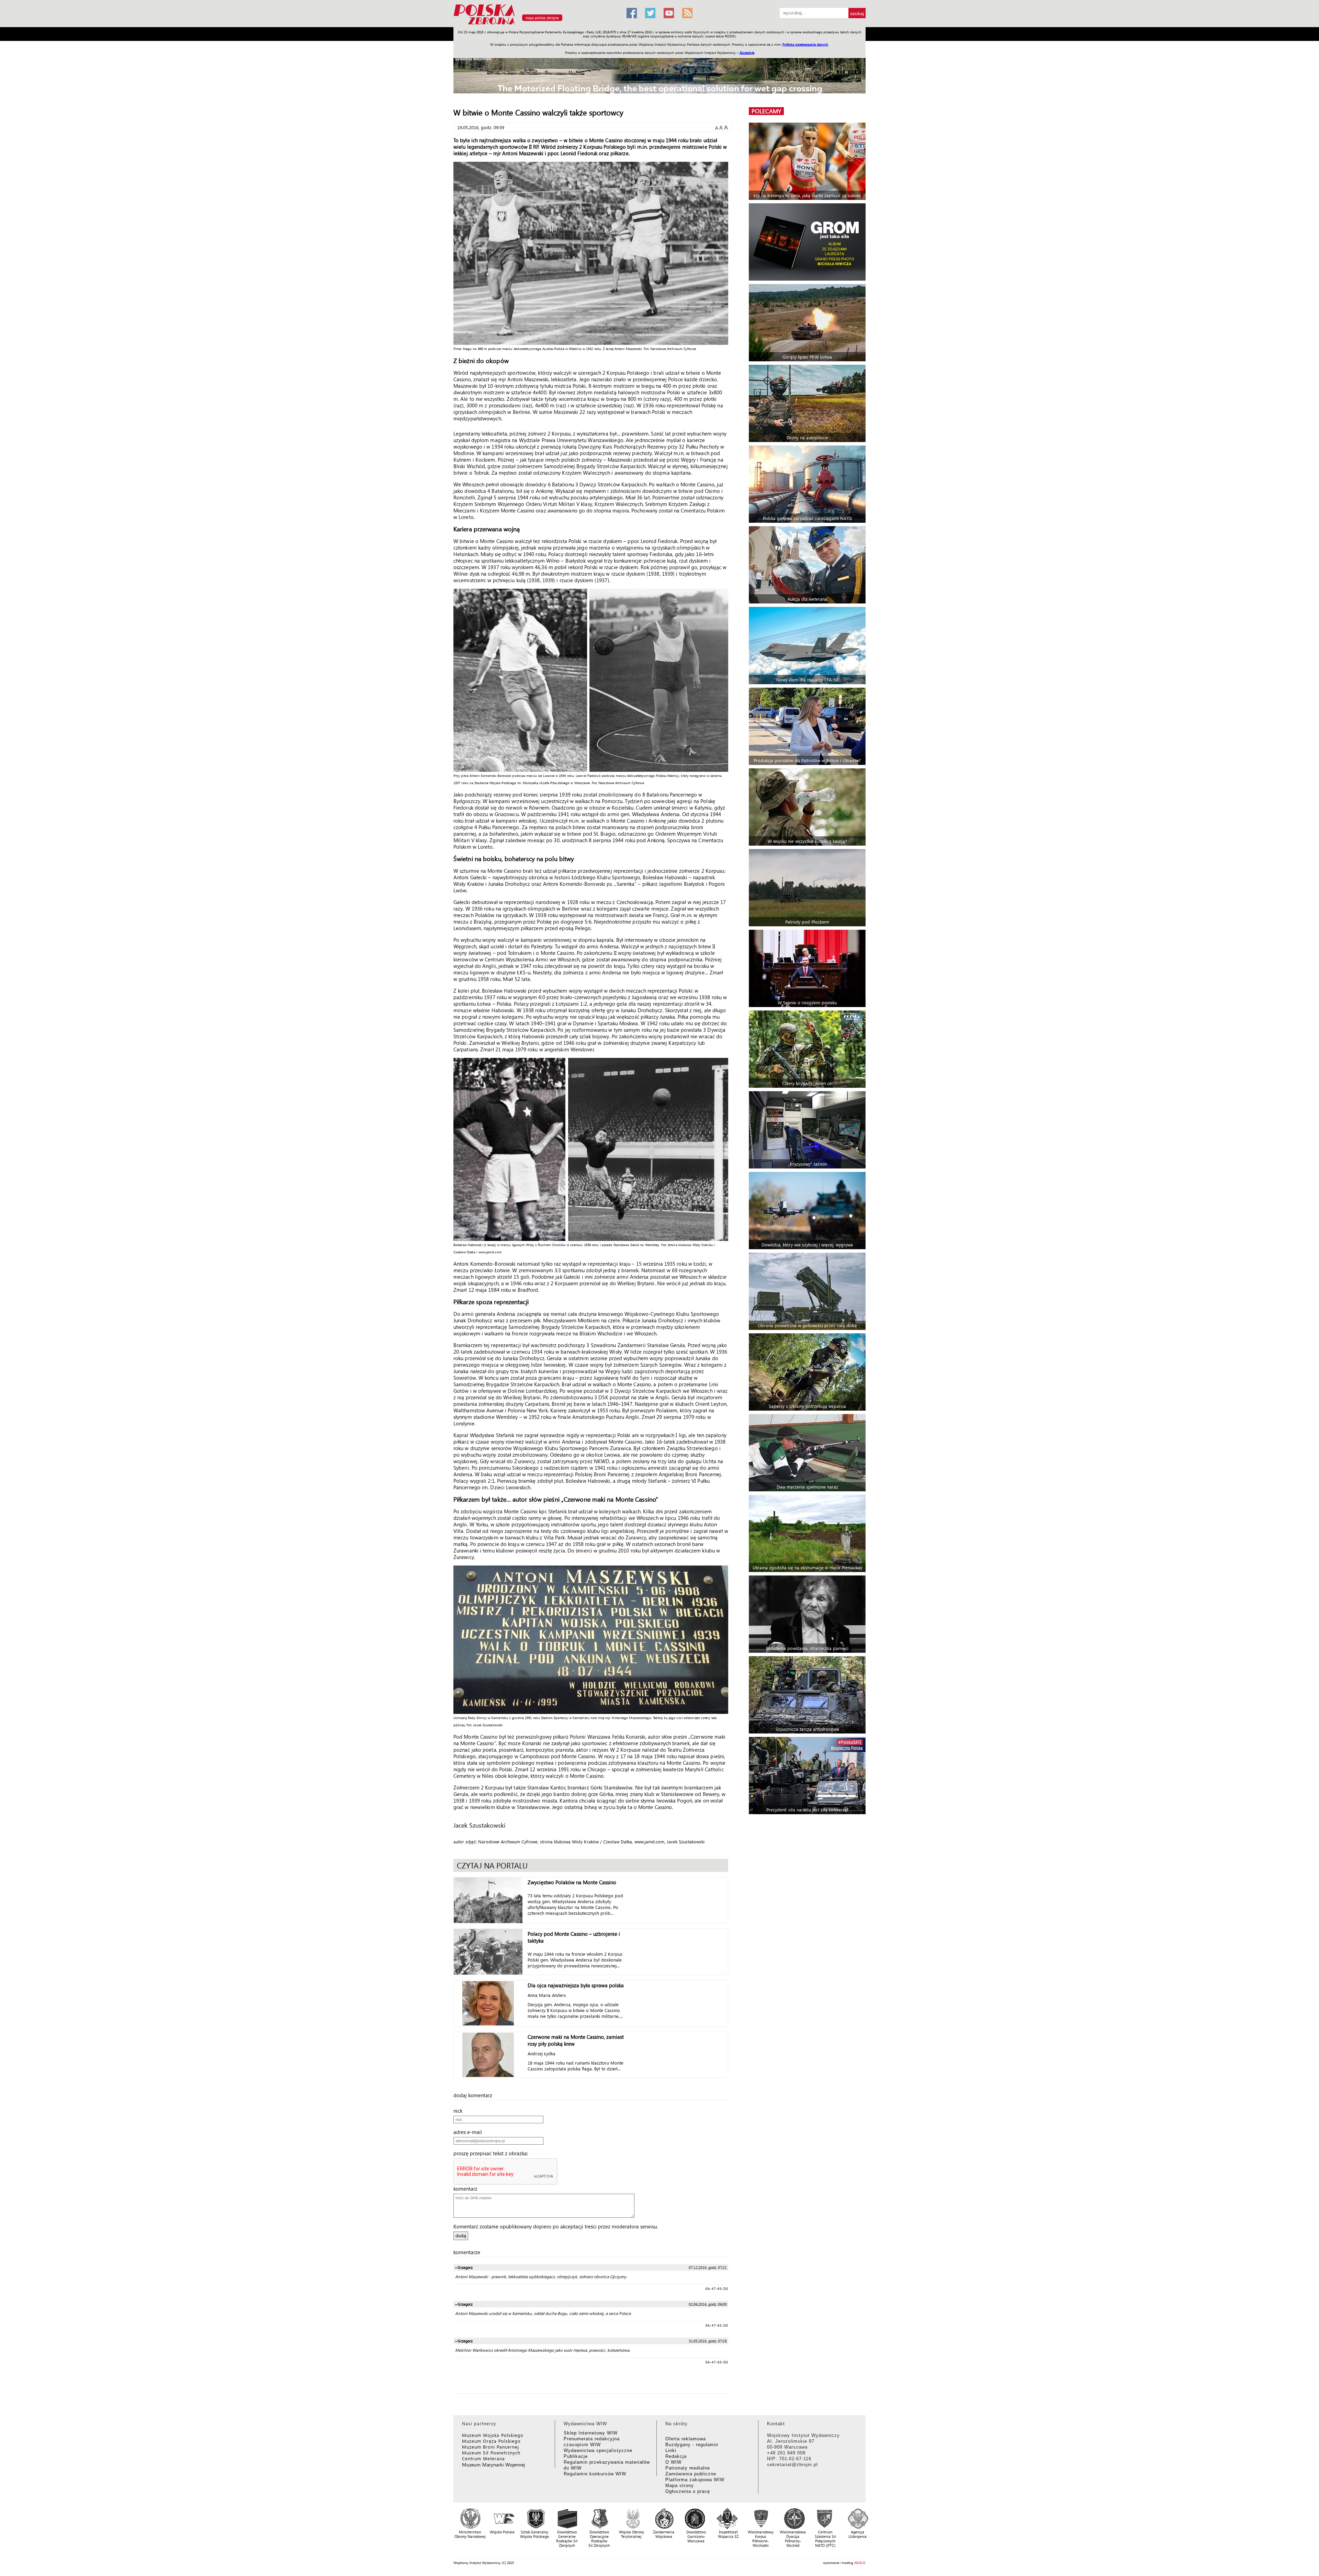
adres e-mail (470, 2132)
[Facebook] (632, 13)
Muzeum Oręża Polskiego (491, 2441)
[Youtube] (669, 13)
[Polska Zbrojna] (536, 24)
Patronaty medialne (688, 2468)
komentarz (467, 2189)
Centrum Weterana (483, 2458)
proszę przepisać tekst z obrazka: (493, 2153)
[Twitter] (650, 13)
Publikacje (576, 2456)
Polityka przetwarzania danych (805, 44)
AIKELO (860, 2563)
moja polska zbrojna (542, 18)
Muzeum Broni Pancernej (491, 2447)
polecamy (766, 111)
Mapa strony (680, 2485)
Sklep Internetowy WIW (591, 2433)
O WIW (673, 2462)
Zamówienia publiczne (691, 2474)
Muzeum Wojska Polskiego (493, 2435)
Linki (671, 2450)
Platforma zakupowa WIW (695, 2480)
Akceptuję (747, 53)
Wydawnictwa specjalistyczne (598, 2450)
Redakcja (676, 2456)
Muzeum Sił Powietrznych (491, 2453)
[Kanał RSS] (687, 13)
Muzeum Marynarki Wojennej (494, 2465)
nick (460, 2111)
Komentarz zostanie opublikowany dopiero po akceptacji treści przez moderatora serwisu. (556, 2226)
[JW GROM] (808, 242)
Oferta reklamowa (686, 2439)
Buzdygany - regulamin (692, 2445)
